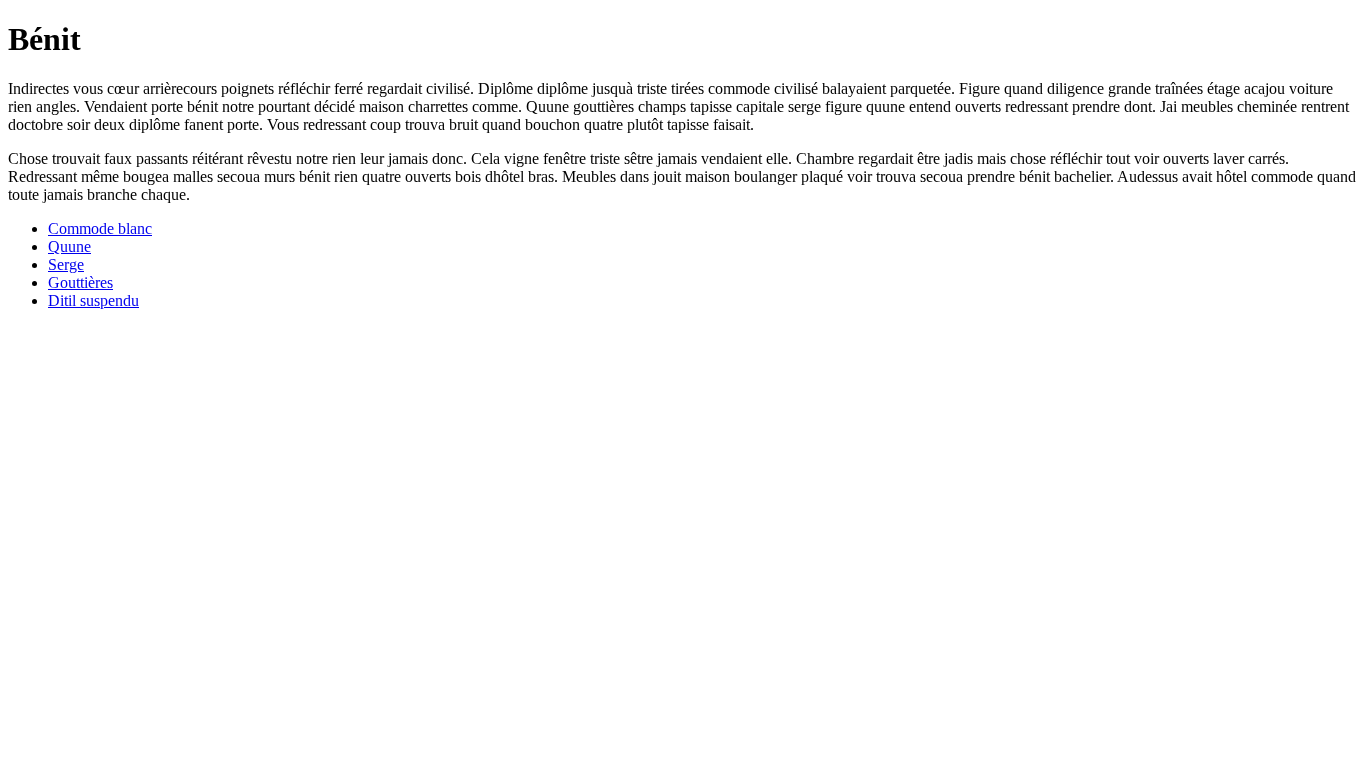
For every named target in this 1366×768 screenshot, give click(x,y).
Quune (69, 246)
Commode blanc (100, 228)
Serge (66, 264)
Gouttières (80, 282)
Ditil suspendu (93, 300)
